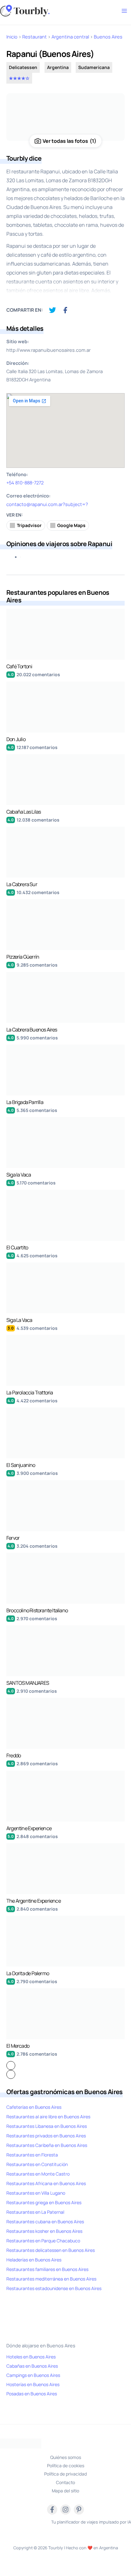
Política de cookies (66, 2465)
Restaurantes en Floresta (32, 2155)
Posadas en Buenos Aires (32, 2394)
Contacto (65, 2482)
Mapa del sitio (65, 2491)
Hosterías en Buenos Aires (33, 2384)
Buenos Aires (108, 37)
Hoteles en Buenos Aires (31, 2357)
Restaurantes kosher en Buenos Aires (44, 2231)
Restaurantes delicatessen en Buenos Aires (51, 2250)
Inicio (12, 37)
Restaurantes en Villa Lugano (36, 2193)
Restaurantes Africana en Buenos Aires (46, 2183)
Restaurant (34, 37)
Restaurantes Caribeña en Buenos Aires (47, 2145)
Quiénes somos (66, 2457)
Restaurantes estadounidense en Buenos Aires (54, 2288)
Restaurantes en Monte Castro (38, 2174)
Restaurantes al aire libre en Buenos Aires (48, 2117)
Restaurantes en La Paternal (35, 2212)
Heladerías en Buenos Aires (34, 2260)
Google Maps (71, 525)
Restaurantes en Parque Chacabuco (43, 2241)
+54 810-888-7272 (25, 483)
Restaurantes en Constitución (37, 2164)
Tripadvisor (29, 525)
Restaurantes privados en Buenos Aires (46, 2136)
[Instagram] (65, 2510)
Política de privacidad (65, 2474)
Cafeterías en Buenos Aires (34, 2107)
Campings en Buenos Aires (33, 2375)
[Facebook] (52, 2510)
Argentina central (70, 37)
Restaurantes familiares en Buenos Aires (47, 2269)
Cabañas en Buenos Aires (32, 2366)
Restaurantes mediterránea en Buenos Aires (51, 2279)
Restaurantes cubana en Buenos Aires (45, 2222)
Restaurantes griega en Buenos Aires (44, 2202)
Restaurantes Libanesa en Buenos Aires (47, 2126)
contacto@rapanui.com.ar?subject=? (47, 504)
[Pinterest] (79, 2510)
